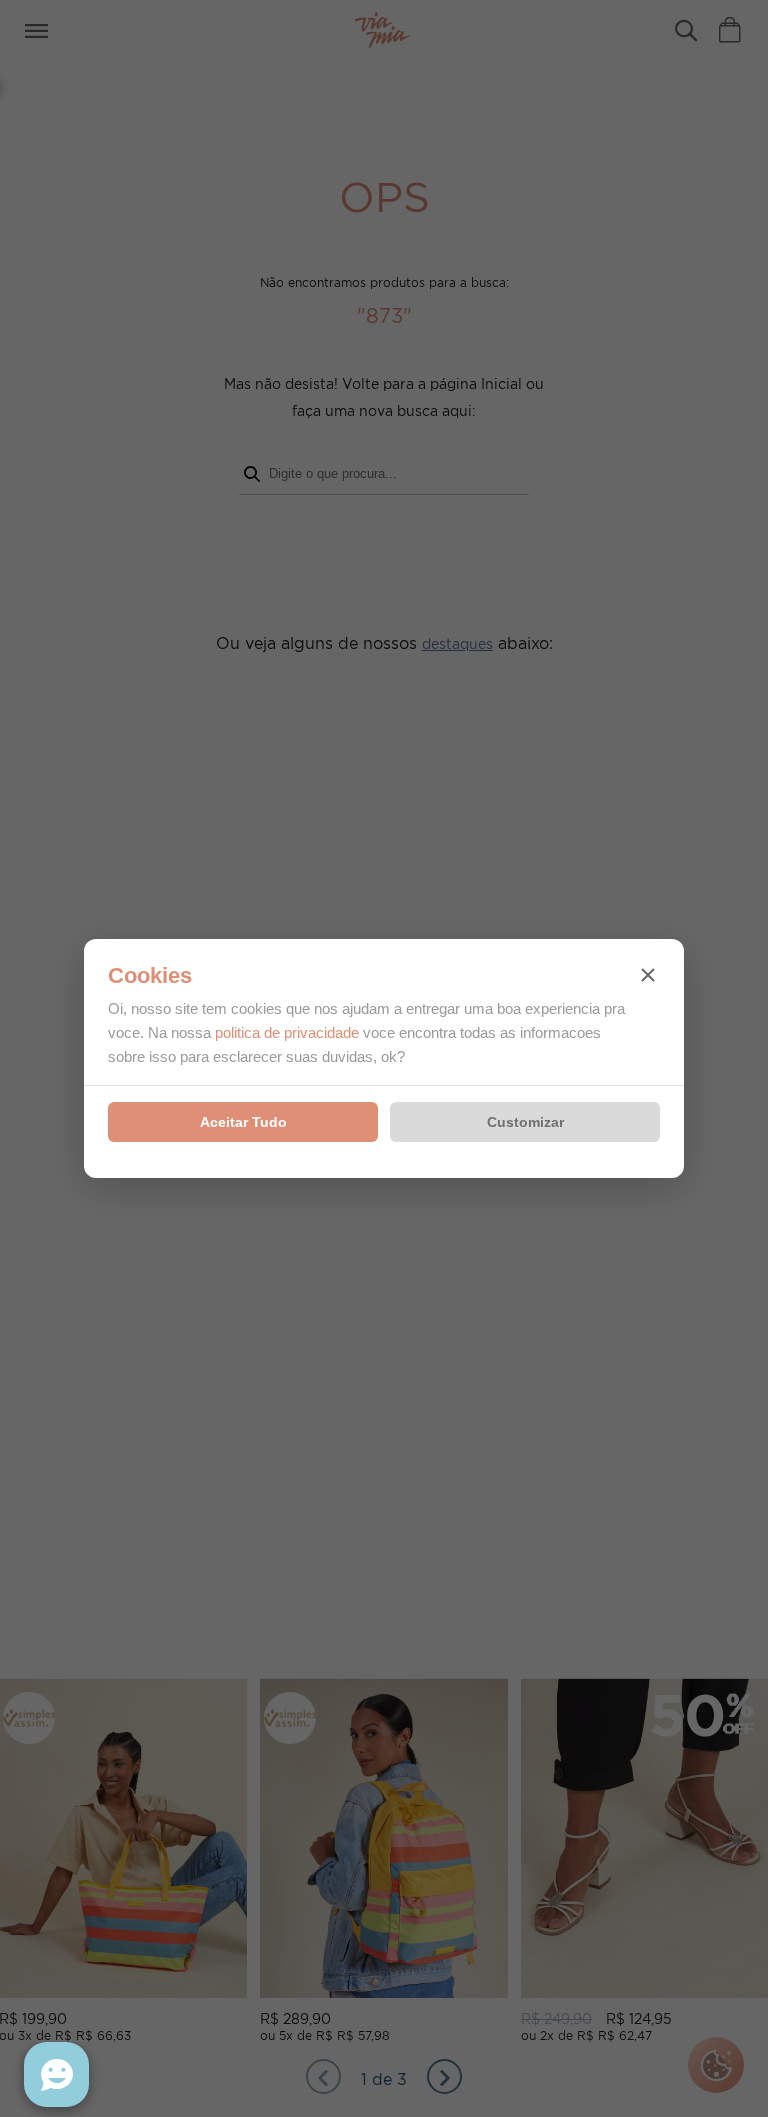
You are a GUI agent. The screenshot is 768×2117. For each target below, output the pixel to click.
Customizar (525, 1122)
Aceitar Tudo (243, 1122)
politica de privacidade (287, 1032)
